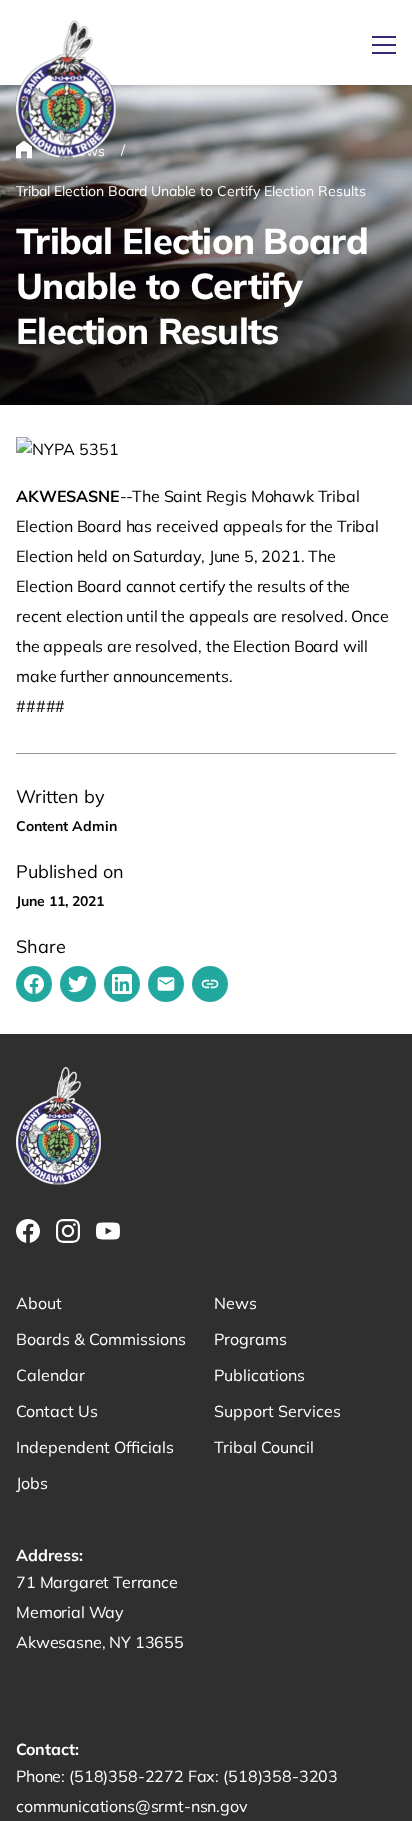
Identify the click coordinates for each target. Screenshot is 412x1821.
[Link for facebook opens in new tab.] (28, 1231)
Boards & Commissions (101, 1339)
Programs (250, 1339)
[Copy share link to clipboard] (210, 984)
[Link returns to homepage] (66, 90)
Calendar (50, 1375)
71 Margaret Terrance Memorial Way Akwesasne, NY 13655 (100, 1612)
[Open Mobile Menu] (384, 45)
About (39, 1303)
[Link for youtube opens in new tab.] (108, 1231)
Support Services (277, 1411)
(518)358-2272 (128, 1776)
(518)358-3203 (280, 1776)
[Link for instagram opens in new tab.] (68, 1231)
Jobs (32, 1483)
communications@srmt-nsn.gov (132, 1806)
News (235, 1303)
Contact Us (57, 1411)
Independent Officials (95, 1447)
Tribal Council (264, 1447)
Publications (259, 1375)
